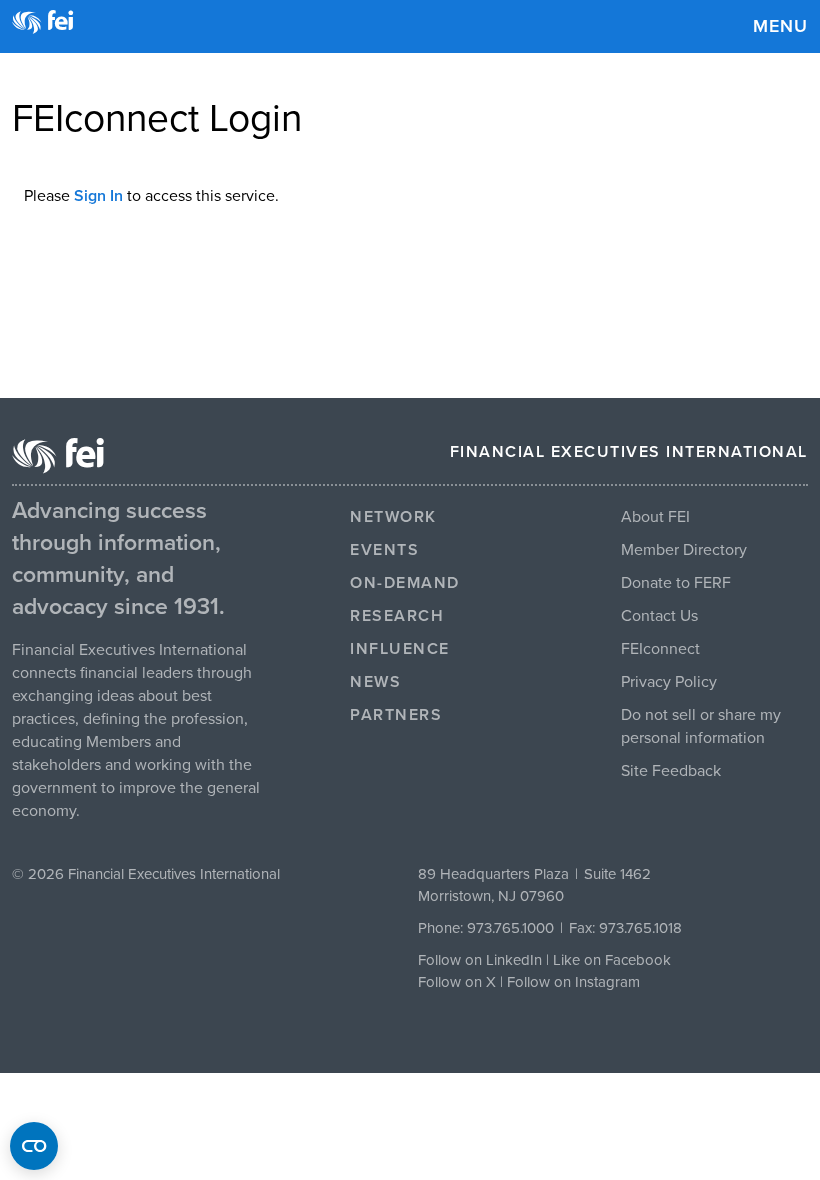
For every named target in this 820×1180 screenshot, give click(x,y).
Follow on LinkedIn (480, 960)
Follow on (452, 982)
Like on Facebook (612, 960)
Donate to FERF (676, 583)
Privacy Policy (669, 682)
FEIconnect (660, 649)
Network (393, 517)
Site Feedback (671, 771)
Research (397, 616)
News (375, 682)
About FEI (655, 517)
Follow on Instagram (573, 982)
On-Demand (405, 583)
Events (384, 550)
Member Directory (684, 550)
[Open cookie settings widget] (34, 1146)
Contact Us (659, 616)
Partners (396, 715)
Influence (400, 649)
